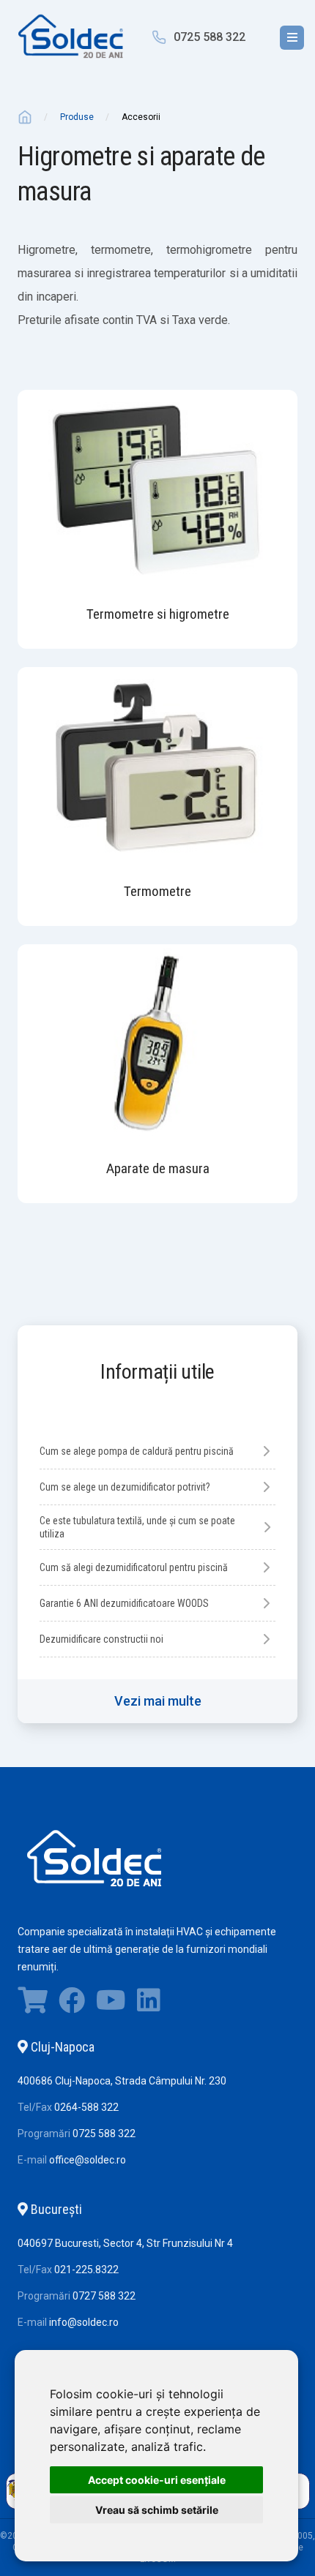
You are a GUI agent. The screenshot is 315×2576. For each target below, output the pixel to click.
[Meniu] (292, 38)
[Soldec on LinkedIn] (149, 2004)
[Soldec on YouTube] (111, 2004)
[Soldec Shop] (33, 2004)
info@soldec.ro (84, 2322)
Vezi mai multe (158, 1701)
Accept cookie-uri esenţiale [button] (157, 2480)
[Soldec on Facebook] (72, 2004)
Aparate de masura (158, 1168)
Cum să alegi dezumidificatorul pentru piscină (134, 1567)
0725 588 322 (210, 37)
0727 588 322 (104, 2296)
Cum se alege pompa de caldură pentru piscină (137, 1451)
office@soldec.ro (88, 2160)
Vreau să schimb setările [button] (157, 2510)
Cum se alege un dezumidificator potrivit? (125, 1487)
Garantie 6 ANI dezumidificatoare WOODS (124, 1603)
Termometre (157, 891)
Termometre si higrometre (158, 614)
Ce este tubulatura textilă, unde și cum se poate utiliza (137, 1527)
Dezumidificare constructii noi (101, 1639)
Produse (77, 117)
